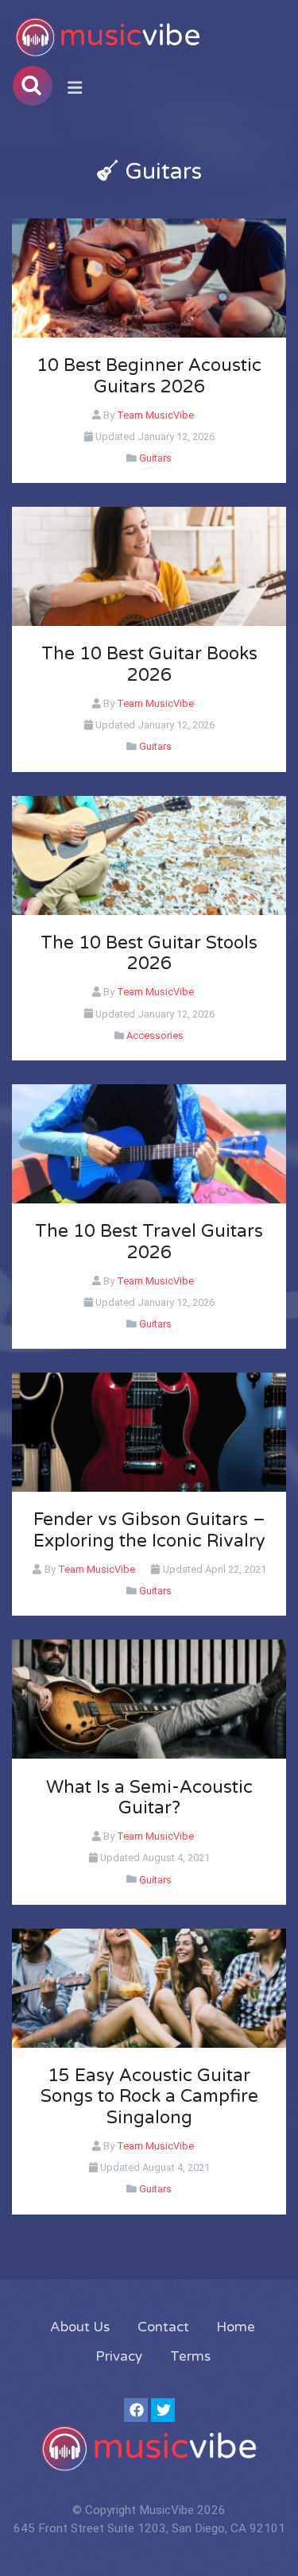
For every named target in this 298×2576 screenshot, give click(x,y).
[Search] (33, 86)
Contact (163, 2327)
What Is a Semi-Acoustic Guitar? (149, 1798)
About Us (80, 2327)
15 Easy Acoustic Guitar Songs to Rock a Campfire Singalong (149, 2097)
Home (236, 2327)
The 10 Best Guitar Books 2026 (149, 664)
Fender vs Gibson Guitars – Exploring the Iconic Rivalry (149, 1530)
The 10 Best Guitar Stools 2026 (149, 954)
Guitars (154, 458)
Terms (190, 2356)
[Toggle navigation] (75, 88)
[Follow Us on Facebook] (136, 2410)
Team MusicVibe (155, 415)
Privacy (119, 2356)
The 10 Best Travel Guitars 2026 (149, 1242)
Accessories (154, 1035)
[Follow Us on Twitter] (163, 2410)
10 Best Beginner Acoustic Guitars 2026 (149, 376)
